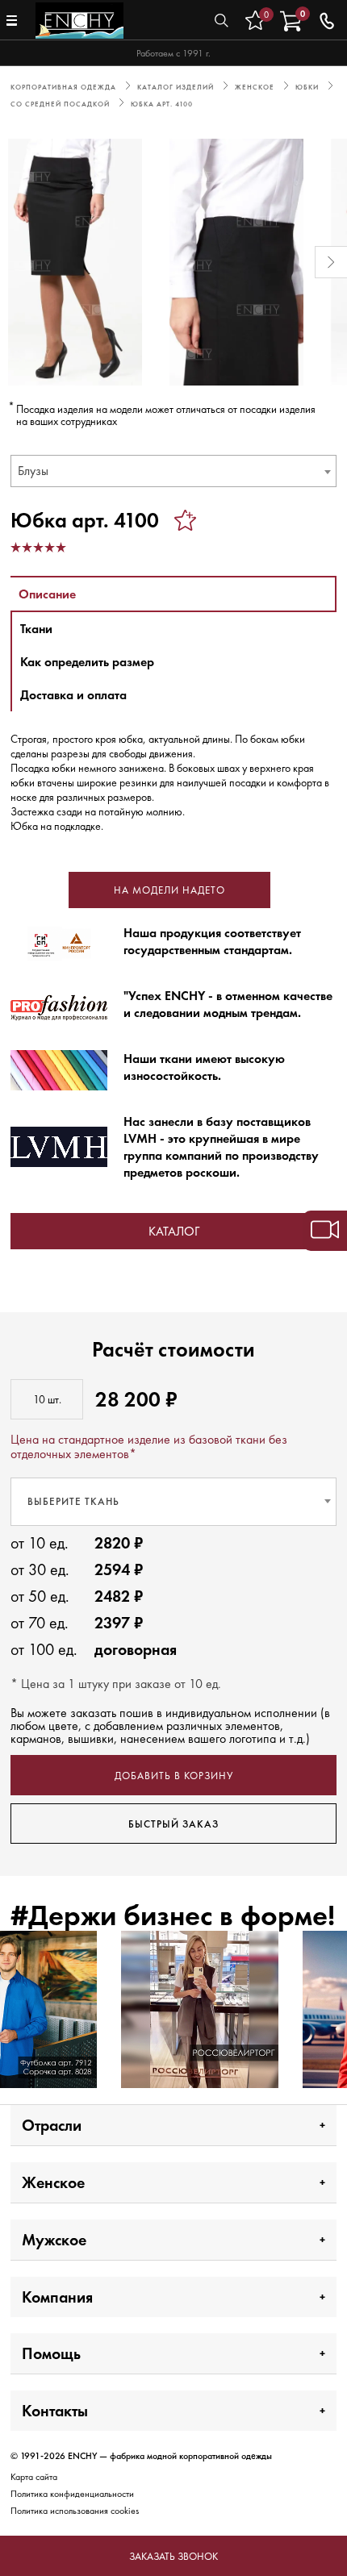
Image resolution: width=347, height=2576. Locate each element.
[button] (16, 262)
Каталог (174, 1231)
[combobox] (173, 471)
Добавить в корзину (174, 1776)
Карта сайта (34, 2477)
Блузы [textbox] (33, 471)
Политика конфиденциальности (72, 2494)
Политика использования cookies (75, 2511)
